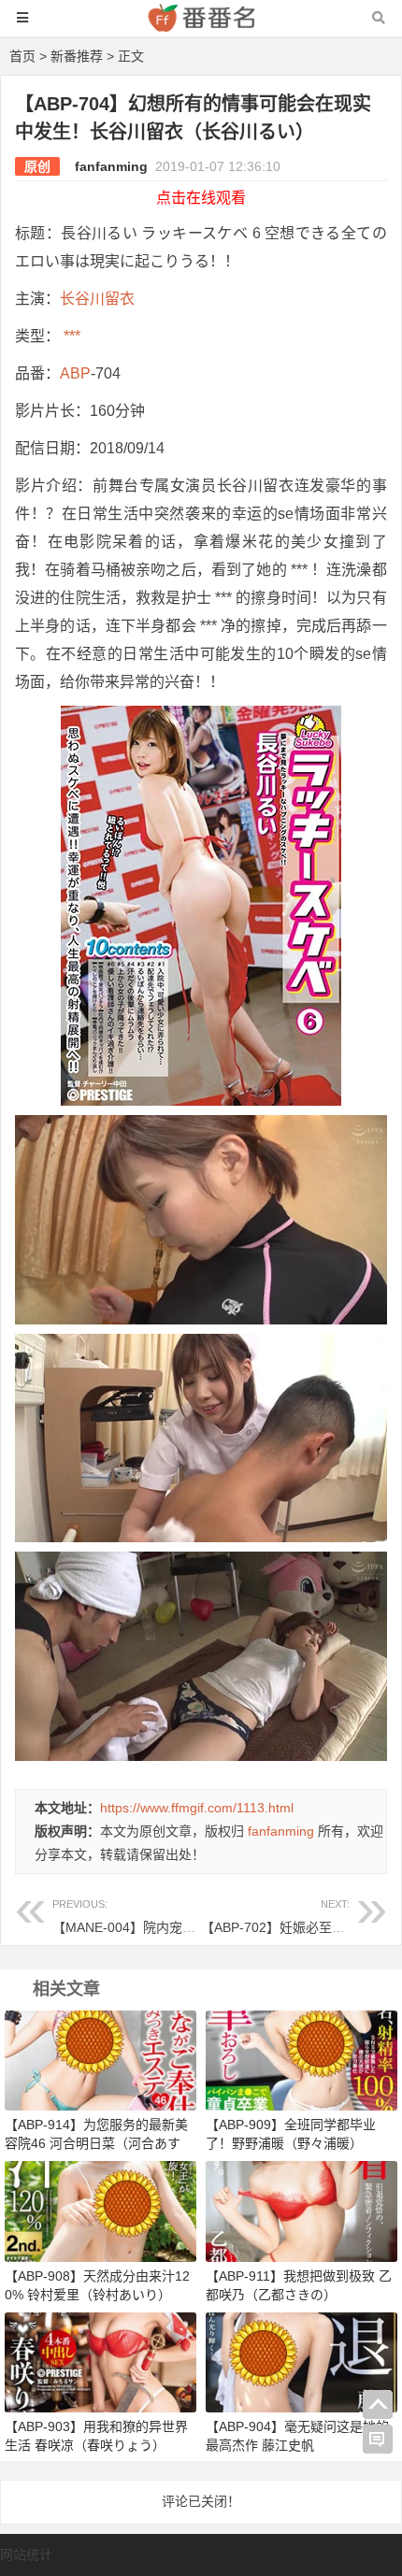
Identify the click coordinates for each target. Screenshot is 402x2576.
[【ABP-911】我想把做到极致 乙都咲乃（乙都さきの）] (301, 2211)
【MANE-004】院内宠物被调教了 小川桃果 (178, 1917)
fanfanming (111, 166)
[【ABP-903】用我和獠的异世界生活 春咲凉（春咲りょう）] (100, 2361)
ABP (75, 373)
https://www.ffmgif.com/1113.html (197, 1808)
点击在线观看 (201, 198)
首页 (22, 56)
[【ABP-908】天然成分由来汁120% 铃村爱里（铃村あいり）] (100, 2211)
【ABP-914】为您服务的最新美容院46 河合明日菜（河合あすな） (96, 2143)
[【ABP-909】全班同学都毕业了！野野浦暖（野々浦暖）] (301, 2059)
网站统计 (26, 2555)
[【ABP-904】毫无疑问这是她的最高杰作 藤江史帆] (301, 2361)
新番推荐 (77, 56)
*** (70, 336)
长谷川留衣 (97, 299)
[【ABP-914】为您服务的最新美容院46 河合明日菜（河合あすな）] (100, 2059)
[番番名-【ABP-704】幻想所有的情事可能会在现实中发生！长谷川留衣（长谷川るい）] (201, 27)
